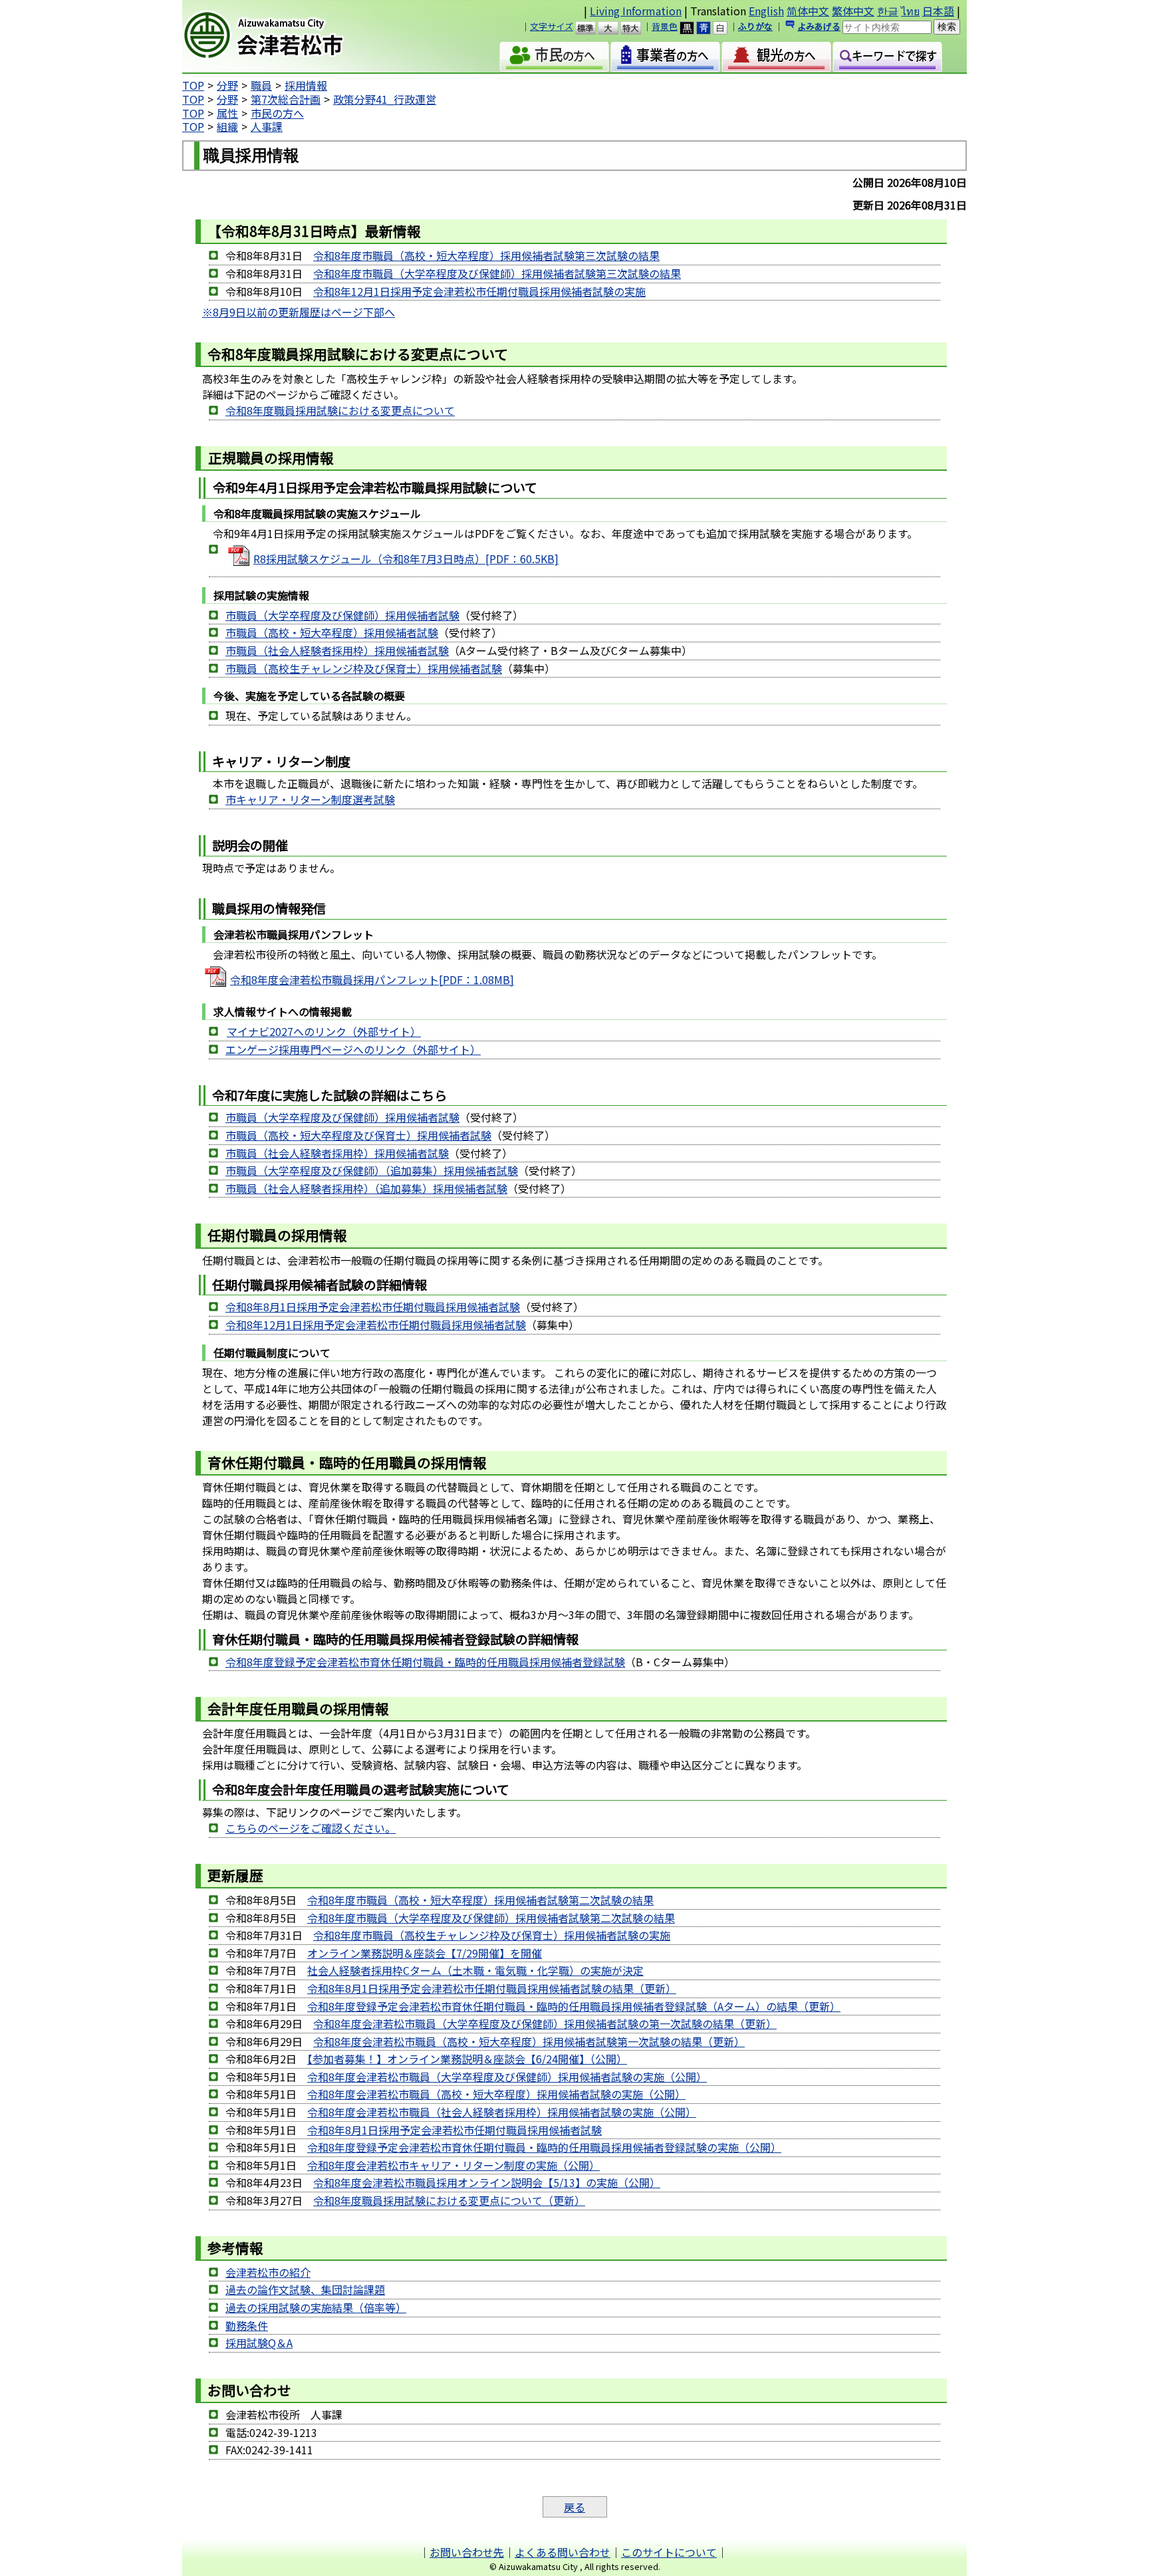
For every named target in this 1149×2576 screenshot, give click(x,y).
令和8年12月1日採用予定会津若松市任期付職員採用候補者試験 (376, 1325)
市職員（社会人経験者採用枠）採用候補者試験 (337, 650)
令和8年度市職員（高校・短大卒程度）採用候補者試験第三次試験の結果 (486, 255)
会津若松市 (296, 37)
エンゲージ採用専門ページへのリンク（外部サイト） (353, 1049)
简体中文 (808, 11)
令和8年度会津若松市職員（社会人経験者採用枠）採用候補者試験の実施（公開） (502, 2112)
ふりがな (755, 26)
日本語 (938, 11)
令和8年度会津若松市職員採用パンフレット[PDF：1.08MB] (372, 979)
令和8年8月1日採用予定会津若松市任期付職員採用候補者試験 (373, 1307)
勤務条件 (247, 2325)
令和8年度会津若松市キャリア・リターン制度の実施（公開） (453, 2165)
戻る (574, 2507)
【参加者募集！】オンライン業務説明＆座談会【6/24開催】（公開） (467, 2059)
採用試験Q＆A (259, 2343)
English (766, 11)
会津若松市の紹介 (268, 2272)
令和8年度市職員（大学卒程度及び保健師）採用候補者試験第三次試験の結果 (497, 273)
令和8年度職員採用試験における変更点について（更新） (449, 2200)
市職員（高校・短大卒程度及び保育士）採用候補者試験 (358, 1135)
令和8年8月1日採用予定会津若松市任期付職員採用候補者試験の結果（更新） (492, 1988)
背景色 (665, 26)
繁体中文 (853, 11)
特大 (637, 28)
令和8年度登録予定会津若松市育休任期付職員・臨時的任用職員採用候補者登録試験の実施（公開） (544, 2147)
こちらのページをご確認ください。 (311, 1828)
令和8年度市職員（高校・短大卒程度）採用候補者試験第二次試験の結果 (480, 1900)
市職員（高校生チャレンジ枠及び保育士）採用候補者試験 (364, 668)
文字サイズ (552, 26)
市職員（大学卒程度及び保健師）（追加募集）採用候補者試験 (372, 1170)
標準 (591, 28)
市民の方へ (277, 113)
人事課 (267, 126)
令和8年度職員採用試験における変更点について (340, 410)
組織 (227, 126)
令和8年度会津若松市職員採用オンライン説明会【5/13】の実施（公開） (487, 2182)
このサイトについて (669, 2552)
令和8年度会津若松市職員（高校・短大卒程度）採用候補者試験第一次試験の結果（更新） (529, 2041)
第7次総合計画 (286, 99)
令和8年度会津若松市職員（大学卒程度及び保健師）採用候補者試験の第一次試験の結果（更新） (545, 2023)
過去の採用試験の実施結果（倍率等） (316, 2307)
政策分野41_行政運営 (385, 99)
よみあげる (819, 26)
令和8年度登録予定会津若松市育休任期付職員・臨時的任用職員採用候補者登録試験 (425, 1662)
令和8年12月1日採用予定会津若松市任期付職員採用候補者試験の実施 (479, 291)
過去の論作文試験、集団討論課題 (305, 2289)
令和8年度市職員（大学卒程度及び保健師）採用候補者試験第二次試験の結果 (491, 1918)
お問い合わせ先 (467, 2552)
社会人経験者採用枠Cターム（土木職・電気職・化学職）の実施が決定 (475, 1970)
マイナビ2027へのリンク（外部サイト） (324, 1031)
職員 (261, 85)
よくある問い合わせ (563, 2552)
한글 (888, 11)
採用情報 (306, 85)
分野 (227, 85)
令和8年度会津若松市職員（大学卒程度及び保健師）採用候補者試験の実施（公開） (507, 2077)
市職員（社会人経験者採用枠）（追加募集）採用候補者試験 (366, 1188)
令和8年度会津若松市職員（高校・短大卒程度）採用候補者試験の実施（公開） (496, 2094)
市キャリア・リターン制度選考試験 (310, 799)
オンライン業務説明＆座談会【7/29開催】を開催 (425, 1953)
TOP (193, 85)
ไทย (910, 11)
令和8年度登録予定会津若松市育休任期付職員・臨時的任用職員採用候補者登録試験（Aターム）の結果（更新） (574, 2006)
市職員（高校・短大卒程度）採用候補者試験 (332, 632)
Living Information (636, 11)
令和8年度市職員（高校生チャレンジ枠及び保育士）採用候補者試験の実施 (492, 1935)
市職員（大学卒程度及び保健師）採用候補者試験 (342, 615)
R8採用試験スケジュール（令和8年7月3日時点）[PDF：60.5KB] (406, 559)
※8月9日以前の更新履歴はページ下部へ (299, 312)
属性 (227, 113)
